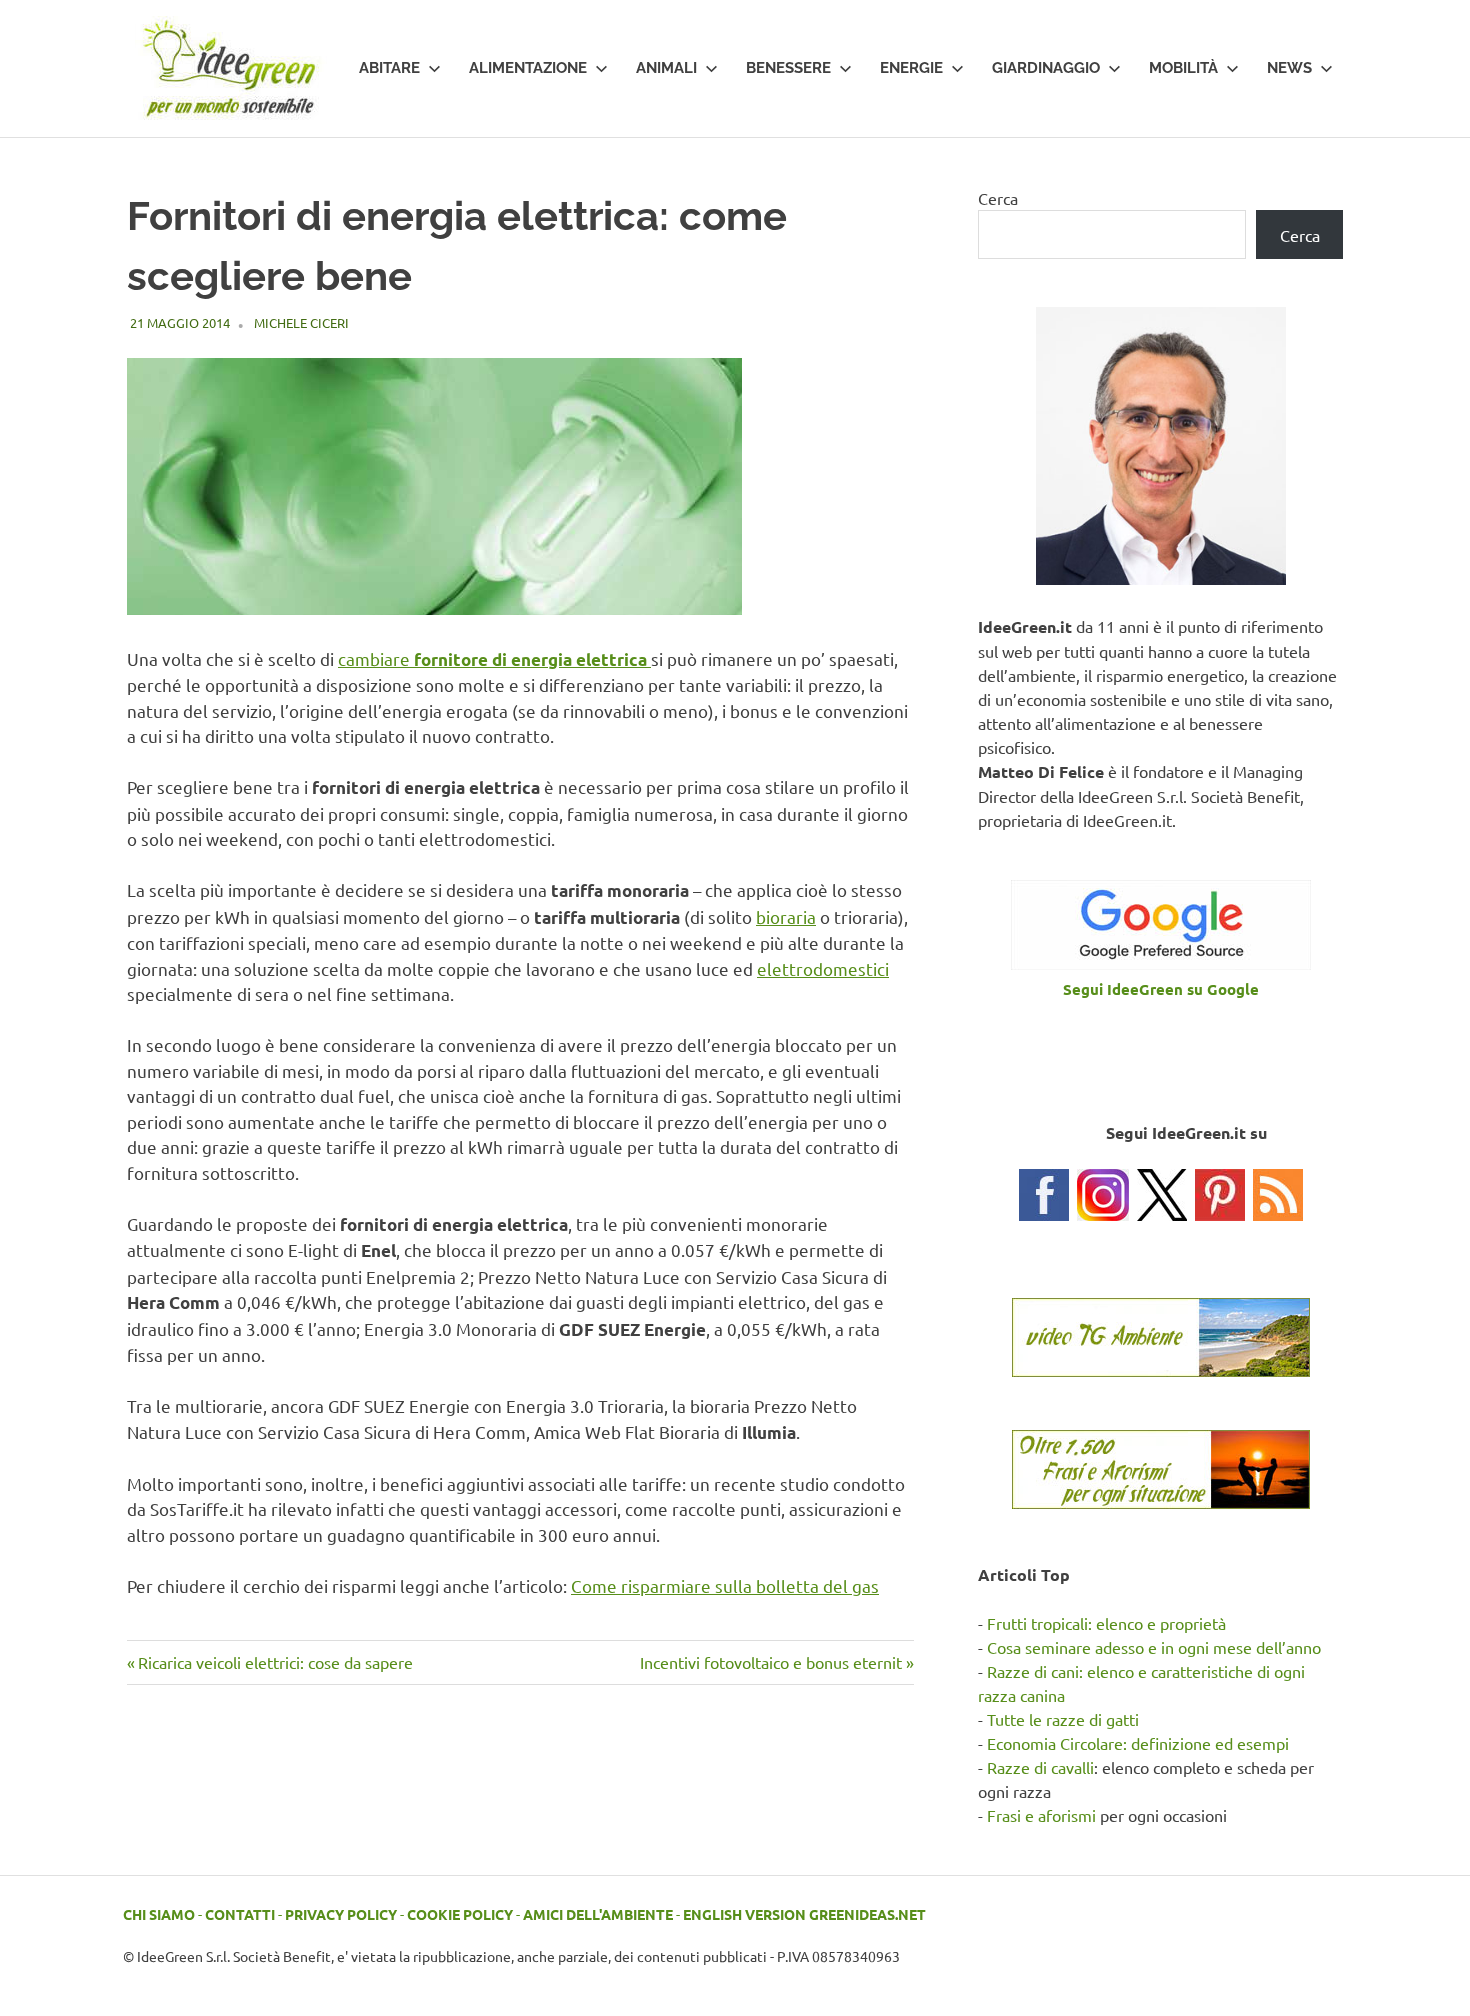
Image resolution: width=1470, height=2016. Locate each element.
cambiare (492, 658)
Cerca (998, 198)
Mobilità (1183, 68)
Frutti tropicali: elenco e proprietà (1106, 1623)
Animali (666, 68)
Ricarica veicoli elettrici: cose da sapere (275, 1662)
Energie (911, 68)
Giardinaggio (1046, 68)
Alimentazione (528, 68)
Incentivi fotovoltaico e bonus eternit (771, 1662)
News (1289, 68)
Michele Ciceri (301, 322)
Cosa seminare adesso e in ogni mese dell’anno (1154, 1647)
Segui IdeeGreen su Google (1161, 989)
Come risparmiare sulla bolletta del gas (725, 1585)
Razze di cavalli (1040, 1767)
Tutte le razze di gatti (1063, 1719)
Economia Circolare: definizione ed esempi (1138, 1743)
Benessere (788, 68)
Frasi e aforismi (1041, 1815)
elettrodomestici (823, 968)
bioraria (786, 916)
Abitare (389, 68)
